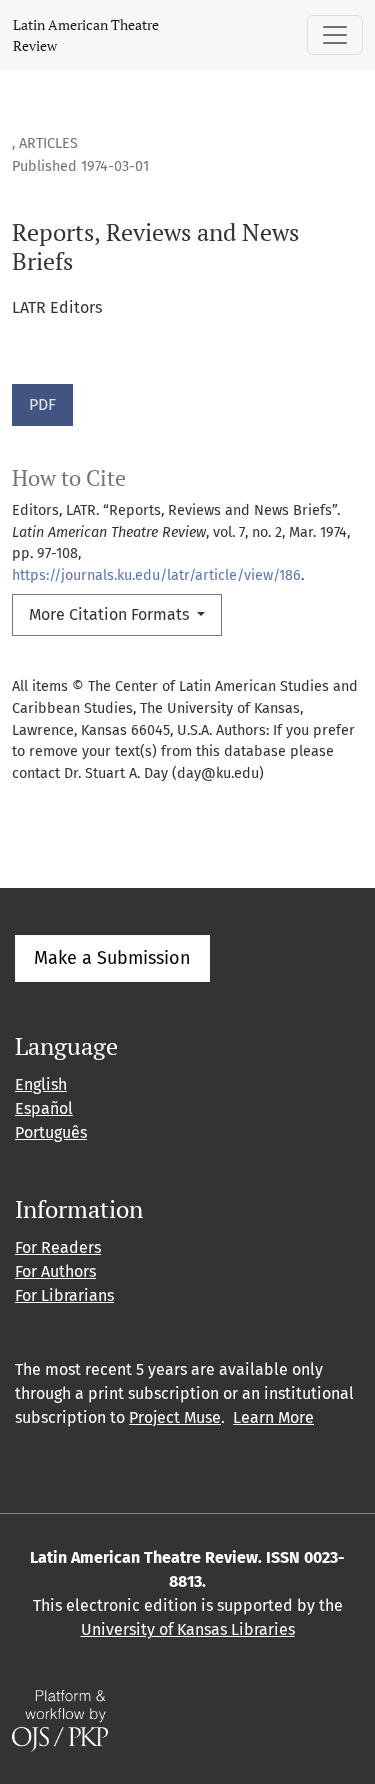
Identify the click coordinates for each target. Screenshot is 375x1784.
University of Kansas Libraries (188, 1629)
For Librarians (64, 1295)
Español (44, 1108)
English (41, 1084)
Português (51, 1132)
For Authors (55, 1271)
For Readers (58, 1247)
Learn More (273, 1417)
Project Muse (175, 1417)
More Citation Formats (111, 614)
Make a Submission (112, 958)
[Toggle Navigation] (335, 35)
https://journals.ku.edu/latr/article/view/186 (156, 575)
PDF (42, 404)
